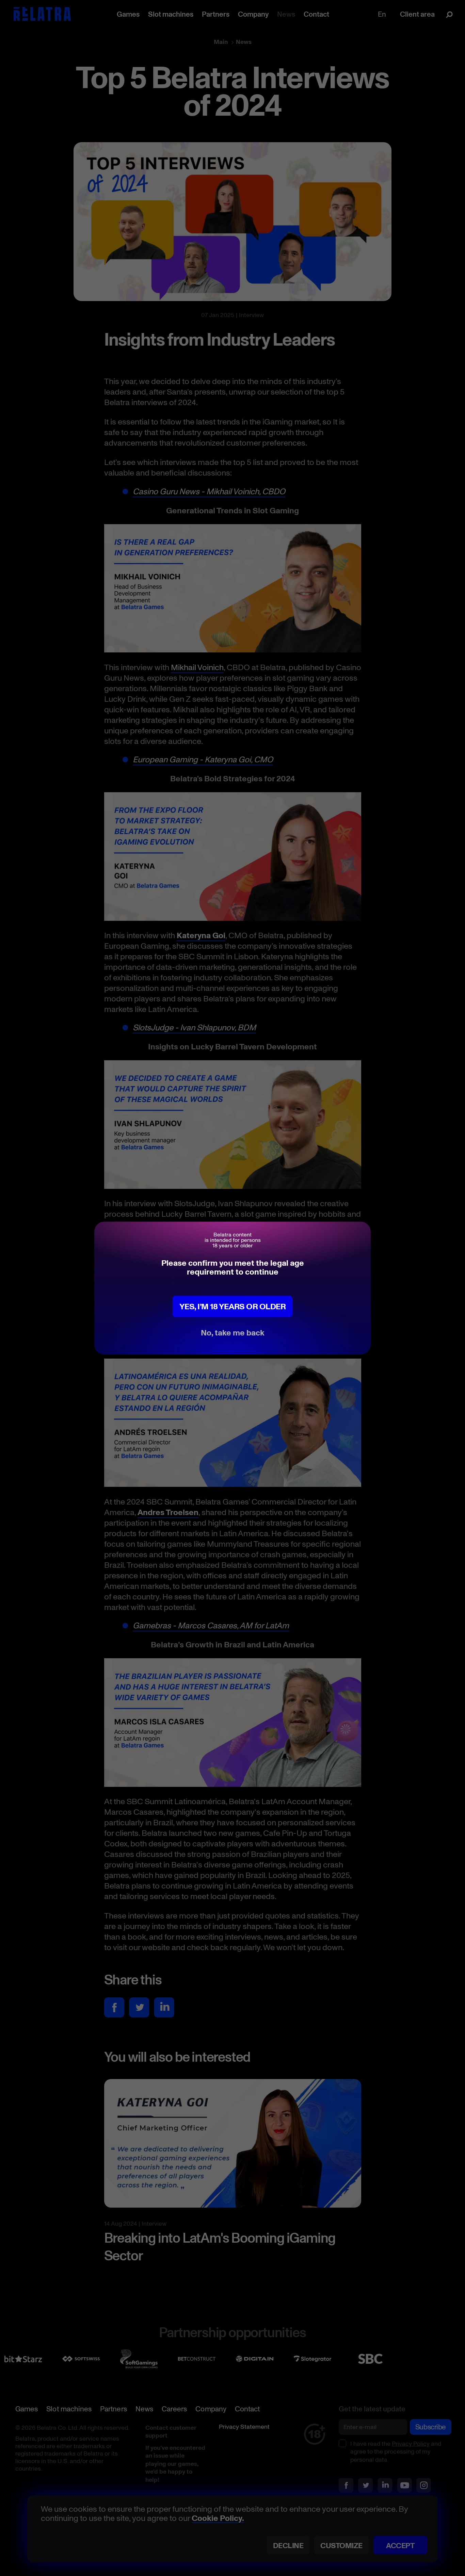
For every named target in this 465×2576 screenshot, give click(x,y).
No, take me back (233, 1332)
